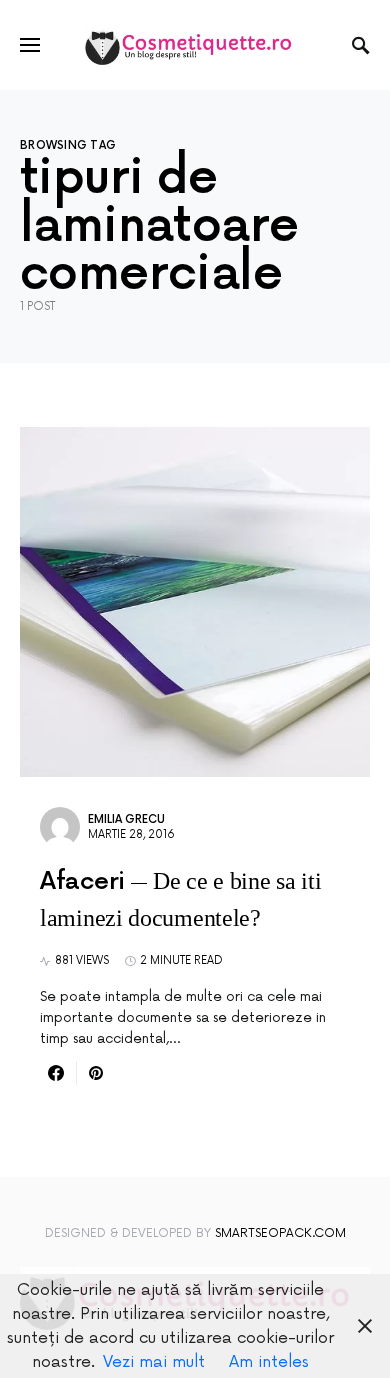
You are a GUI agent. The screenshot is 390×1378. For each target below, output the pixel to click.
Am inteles (269, 1362)
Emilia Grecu (126, 819)
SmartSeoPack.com (280, 1233)
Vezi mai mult (154, 1362)
